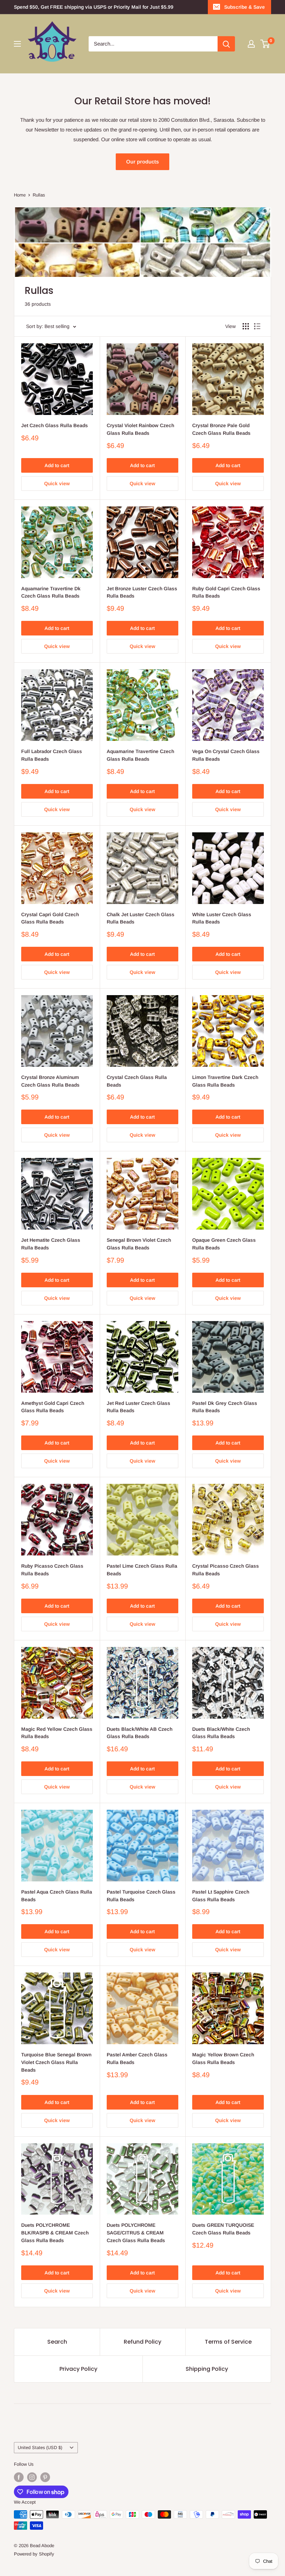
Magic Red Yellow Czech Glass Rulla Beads (57, 1733)
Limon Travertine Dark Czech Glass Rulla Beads (225, 1081)
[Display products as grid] (246, 326)
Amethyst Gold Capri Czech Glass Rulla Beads (53, 1407)
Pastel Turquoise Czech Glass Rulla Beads (141, 1896)
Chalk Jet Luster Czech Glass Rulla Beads (141, 918)
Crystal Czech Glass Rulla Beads (137, 1081)
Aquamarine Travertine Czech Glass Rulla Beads (140, 755)
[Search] (226, 44)
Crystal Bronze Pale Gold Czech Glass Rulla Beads (221, 429)
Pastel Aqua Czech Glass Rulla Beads (57, 1896)
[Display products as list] (257, 326)
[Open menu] (17, 44)
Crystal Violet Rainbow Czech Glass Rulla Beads (140, 429)
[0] (265, 44)
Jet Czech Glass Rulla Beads (55, 425)
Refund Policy (142, 2342)
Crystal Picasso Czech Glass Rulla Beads (226, 1570)
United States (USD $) (40, 2447)
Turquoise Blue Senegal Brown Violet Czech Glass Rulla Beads (56, 2062)
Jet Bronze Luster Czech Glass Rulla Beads (142, 592)
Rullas (39, 195)
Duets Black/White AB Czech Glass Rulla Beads (140, 1733)
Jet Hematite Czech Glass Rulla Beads (51, 1244)
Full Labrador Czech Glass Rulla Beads (52, 755)
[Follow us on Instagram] (32, 2477)
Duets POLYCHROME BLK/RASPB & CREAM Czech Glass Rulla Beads (55, 2233)
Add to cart (57, 465)
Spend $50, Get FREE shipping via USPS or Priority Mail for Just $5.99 (94, 7)
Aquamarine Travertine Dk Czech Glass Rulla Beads (51, 592)
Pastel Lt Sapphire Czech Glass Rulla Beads (221, 1896)
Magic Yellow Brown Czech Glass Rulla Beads (223, 2058)
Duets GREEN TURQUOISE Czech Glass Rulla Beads (223, 2229)
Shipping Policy (207, 2369)
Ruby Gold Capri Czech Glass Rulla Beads (226, 592)
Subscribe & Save (245, 7)
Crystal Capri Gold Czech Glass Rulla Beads (50, 918)
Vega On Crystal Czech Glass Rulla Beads (226, 755)
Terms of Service (228, 2342)
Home (20, 195)
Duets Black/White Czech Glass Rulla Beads (221, 1733)
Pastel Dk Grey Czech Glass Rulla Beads (225, 1407)
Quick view (57, 483)
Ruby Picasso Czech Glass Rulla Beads (52, 1570)
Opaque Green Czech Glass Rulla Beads (224, 1244)
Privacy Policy (78, 2369)
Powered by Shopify (34, 2554)
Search (57, 2342)
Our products (142, 162)
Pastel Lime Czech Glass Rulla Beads (142, 1570)
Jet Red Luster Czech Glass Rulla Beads (139, 1407)
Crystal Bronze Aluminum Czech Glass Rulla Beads (50, 1081)
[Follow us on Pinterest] (45, 2477)
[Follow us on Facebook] (19, 2477)
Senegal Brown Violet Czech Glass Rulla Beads (139, 1244)
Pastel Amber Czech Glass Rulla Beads (137, 2058)
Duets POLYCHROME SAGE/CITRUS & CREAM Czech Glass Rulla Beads (136, 2233)
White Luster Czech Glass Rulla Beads (222, 918)
